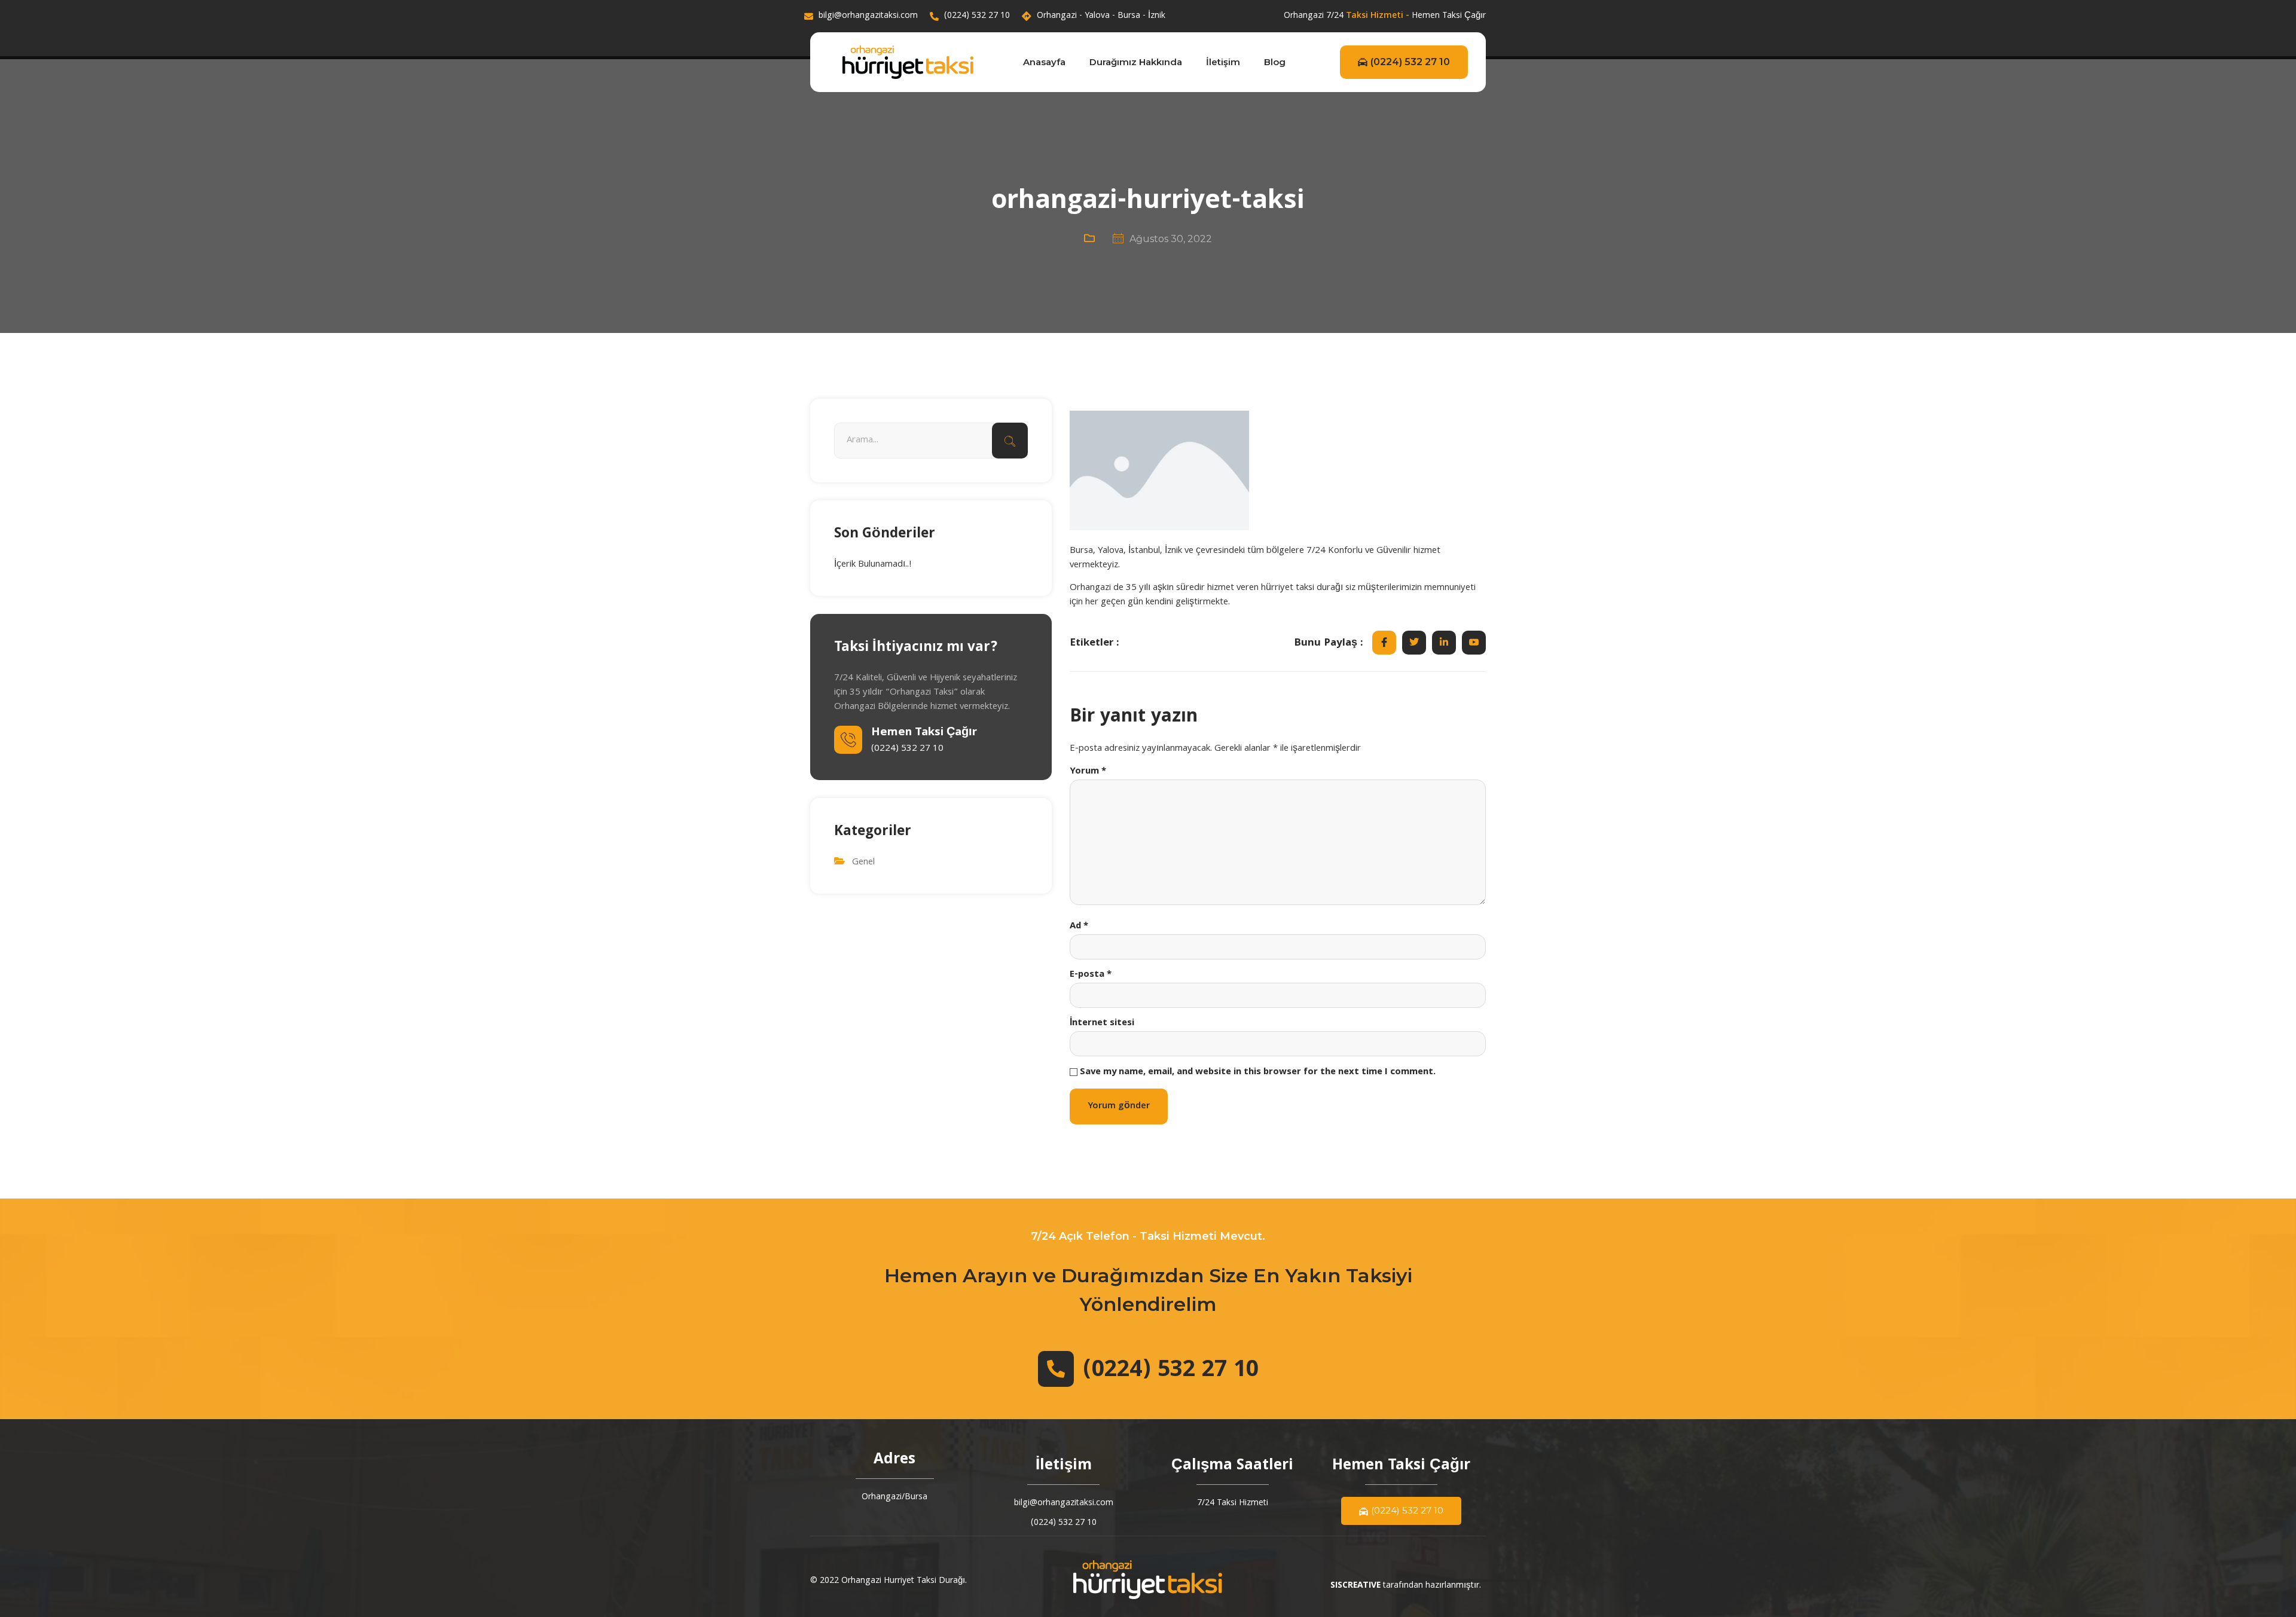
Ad (1079, 927)
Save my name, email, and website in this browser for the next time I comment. (1258, 1072)
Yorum (1088, 772)
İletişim (1223, 62)
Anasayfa (1044, 62)
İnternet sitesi (1102, 1023)
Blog (1275, 62)
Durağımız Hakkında (1136, 62)
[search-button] (1010, 441)
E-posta (1091, 975)
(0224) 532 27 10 (1410, 62)
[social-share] (1384, 643)
